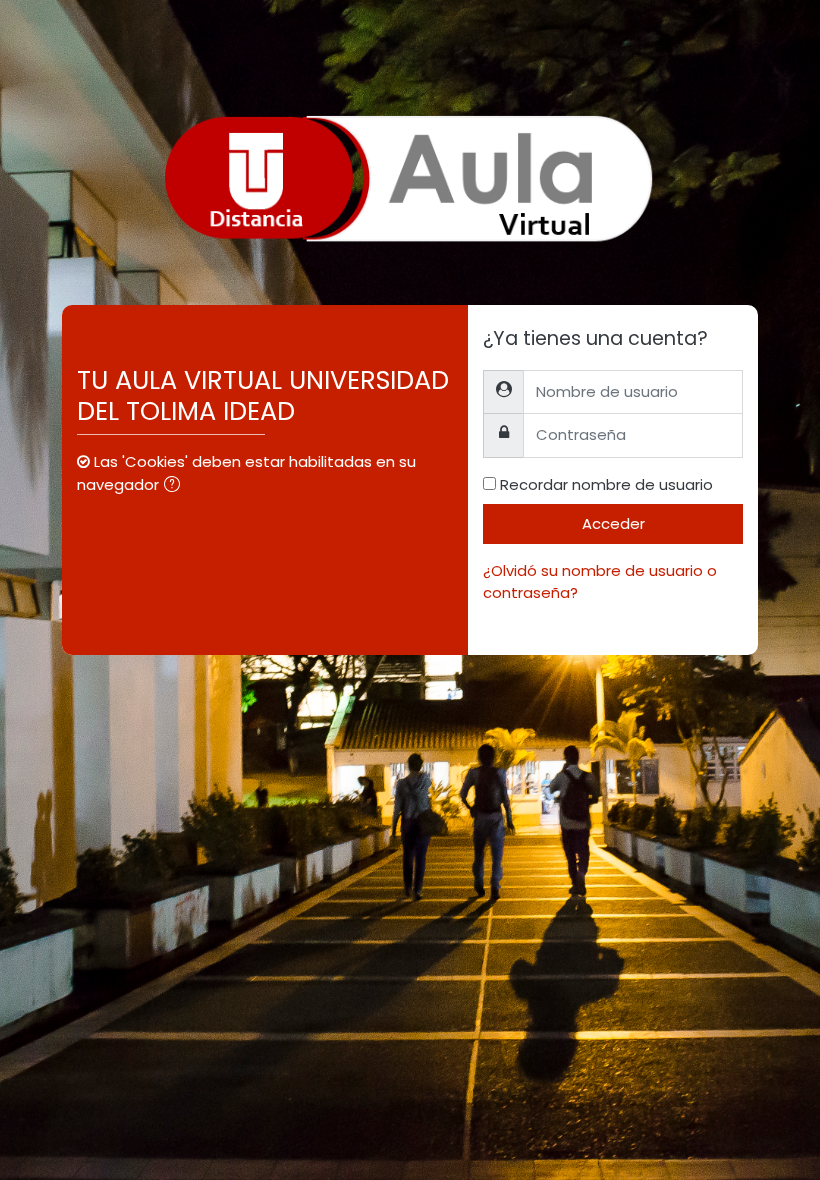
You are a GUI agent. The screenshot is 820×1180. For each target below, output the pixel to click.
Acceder (613, 523)
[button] (176, 486)
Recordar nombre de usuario (606, 484)
